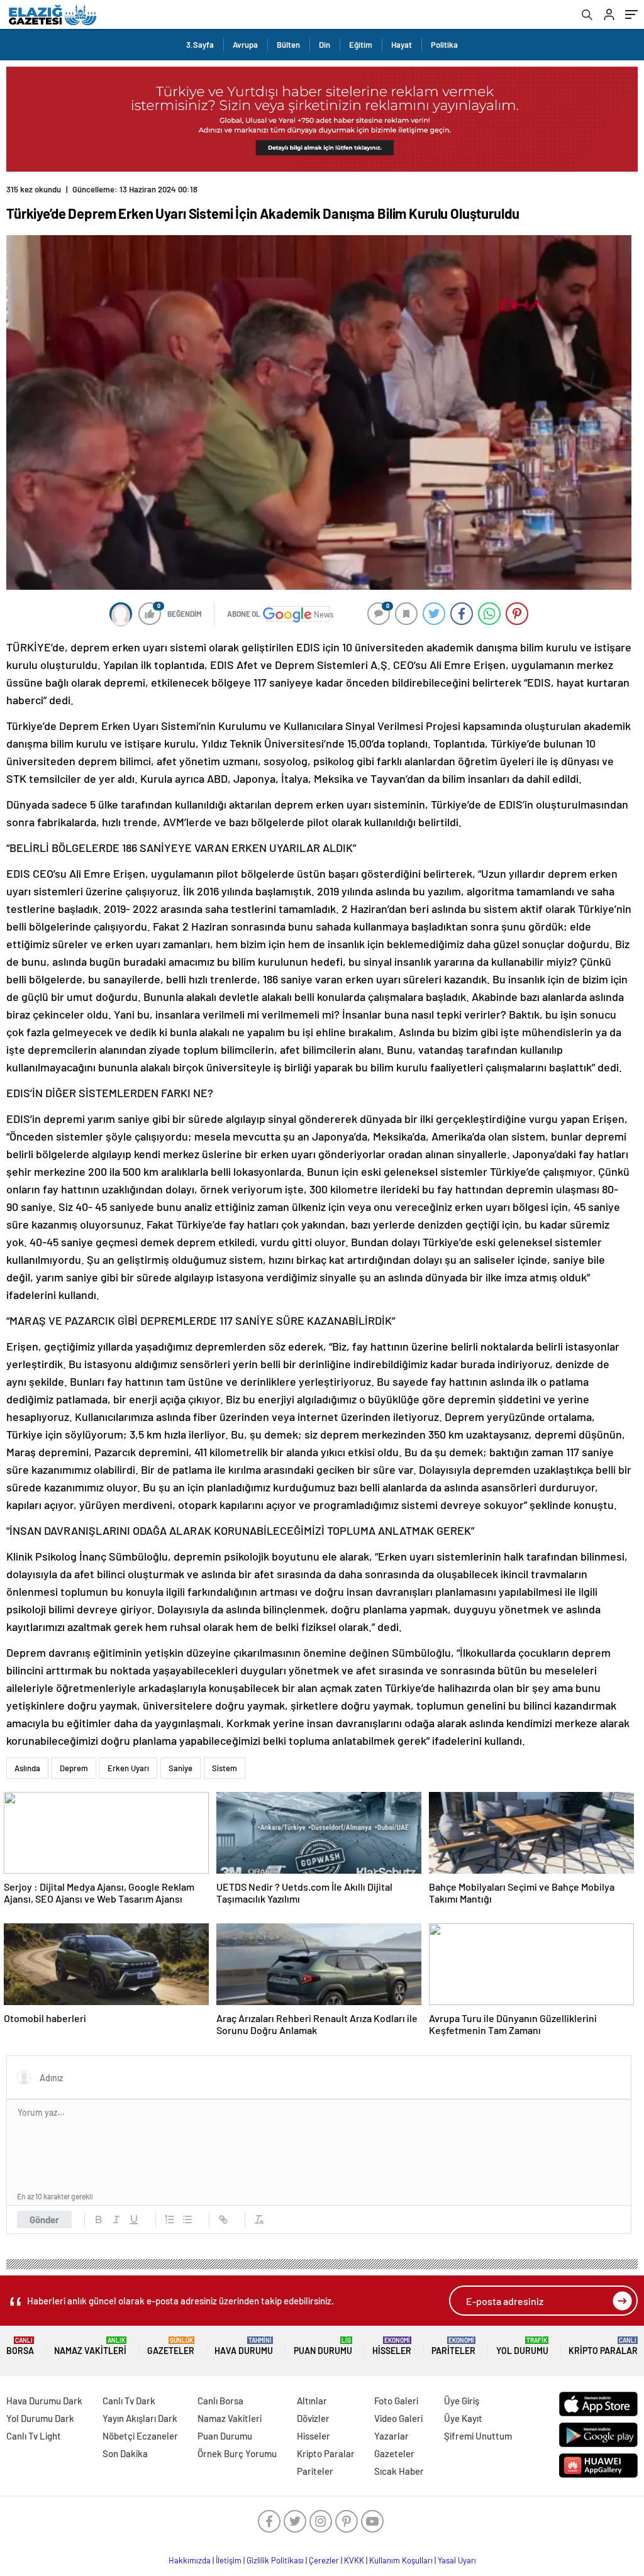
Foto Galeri (396, 2401)
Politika (444, 45)
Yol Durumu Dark (40, 2418)
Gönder (44, 2219)
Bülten (288, 45)
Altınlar (312, 2401)
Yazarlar (391, 2436)
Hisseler (392, 2346)
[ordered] (170, 2219)
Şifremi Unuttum (478, 2436)
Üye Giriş (462, 2401)
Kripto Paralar (603, 2346)
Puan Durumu (323, 2346)
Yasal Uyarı (457, 2560)
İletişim (229, 2560)
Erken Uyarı (128, 1768)
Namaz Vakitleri (90, 2346)
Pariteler (453, 2346)
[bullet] (187, 2219)
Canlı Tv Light (34, 2436)
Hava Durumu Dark (44, 2401)
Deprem (74, 1768)
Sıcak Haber (399, 2471)
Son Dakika (125, 2453)
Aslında (27, 1768)
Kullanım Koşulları (401, 2560)
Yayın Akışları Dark (140, 2418)
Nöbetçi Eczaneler (140, 2436)
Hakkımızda (190, 2560)
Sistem (225, 1768)
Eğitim (361, 45)
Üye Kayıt (463, 2418)
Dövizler (313, 2418)
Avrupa (245, 45)
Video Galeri (398, 2418)
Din (325, 45)
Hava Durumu (244, 2346)
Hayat (402, 45)
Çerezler (324, 2560)
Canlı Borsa (220, 2401)
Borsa (20, 2346)
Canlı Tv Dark (129, 2401)
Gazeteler (171, 2346)
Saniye (180, 1768)
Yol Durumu (522, 2346)
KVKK (354, 2560)
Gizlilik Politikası (275, 2560)
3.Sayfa (200, 45)
